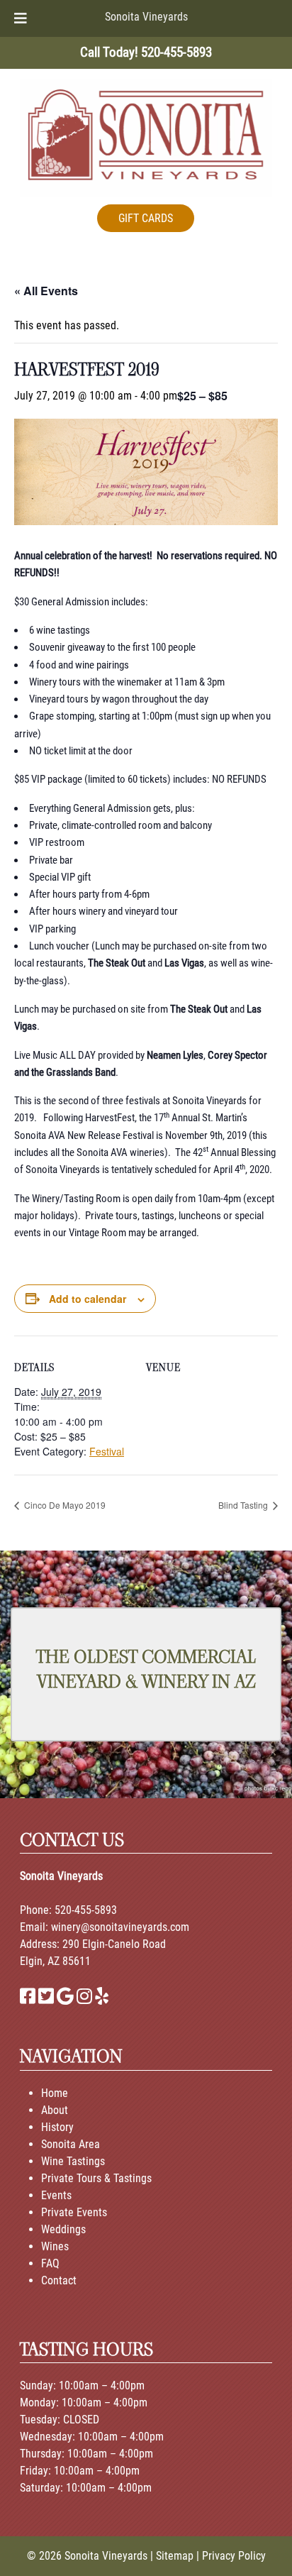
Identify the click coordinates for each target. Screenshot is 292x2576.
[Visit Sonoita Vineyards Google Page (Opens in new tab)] (65, 1999)
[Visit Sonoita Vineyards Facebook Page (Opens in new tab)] (28, 1999)
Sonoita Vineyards (146, 17)
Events (56, 2195)
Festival (107, 1451)
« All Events (46, 291)
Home (55, 2093)
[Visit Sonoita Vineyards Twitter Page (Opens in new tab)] (46, 1999)
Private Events (74, 2212)
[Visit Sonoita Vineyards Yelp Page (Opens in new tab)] (102, 1999)
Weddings (63, 2229)
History (57, 2127)
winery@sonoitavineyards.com (120, 1927)
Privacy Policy (234, 2556)
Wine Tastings (73, 2161)
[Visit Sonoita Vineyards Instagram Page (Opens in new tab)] (84, 1999)
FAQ (50, 2263)
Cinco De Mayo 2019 (64, 1505)
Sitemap (175, 2556)
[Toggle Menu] (21, 18)
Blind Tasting (244, 1505)
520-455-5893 (86, 1910)
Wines (55, 2246)
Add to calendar (88, 1299)
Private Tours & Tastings (96, 2178)
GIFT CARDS (146, 218)
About (55, 2110)
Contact (59, 2280)
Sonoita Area (71, 2144)
